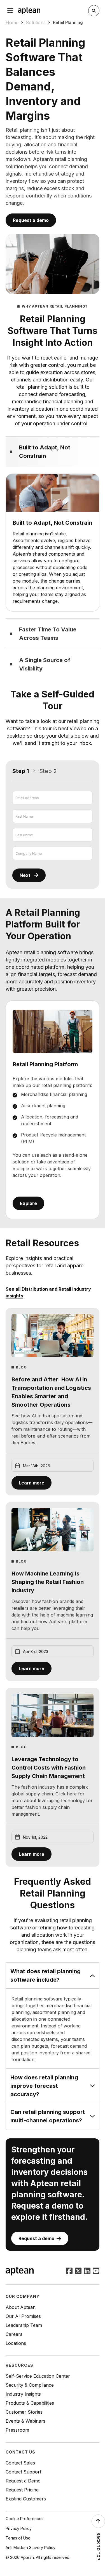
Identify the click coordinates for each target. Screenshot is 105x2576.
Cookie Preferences (25, 2519)
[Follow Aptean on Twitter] (78, 2272)
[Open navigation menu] (10, 11)
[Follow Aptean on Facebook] (69, 2272)
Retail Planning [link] (68, 22)
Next (25, 875)
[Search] (94, 11)
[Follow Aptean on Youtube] (96, 2272)
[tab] (53, 452)
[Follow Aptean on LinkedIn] (87, 2272)
